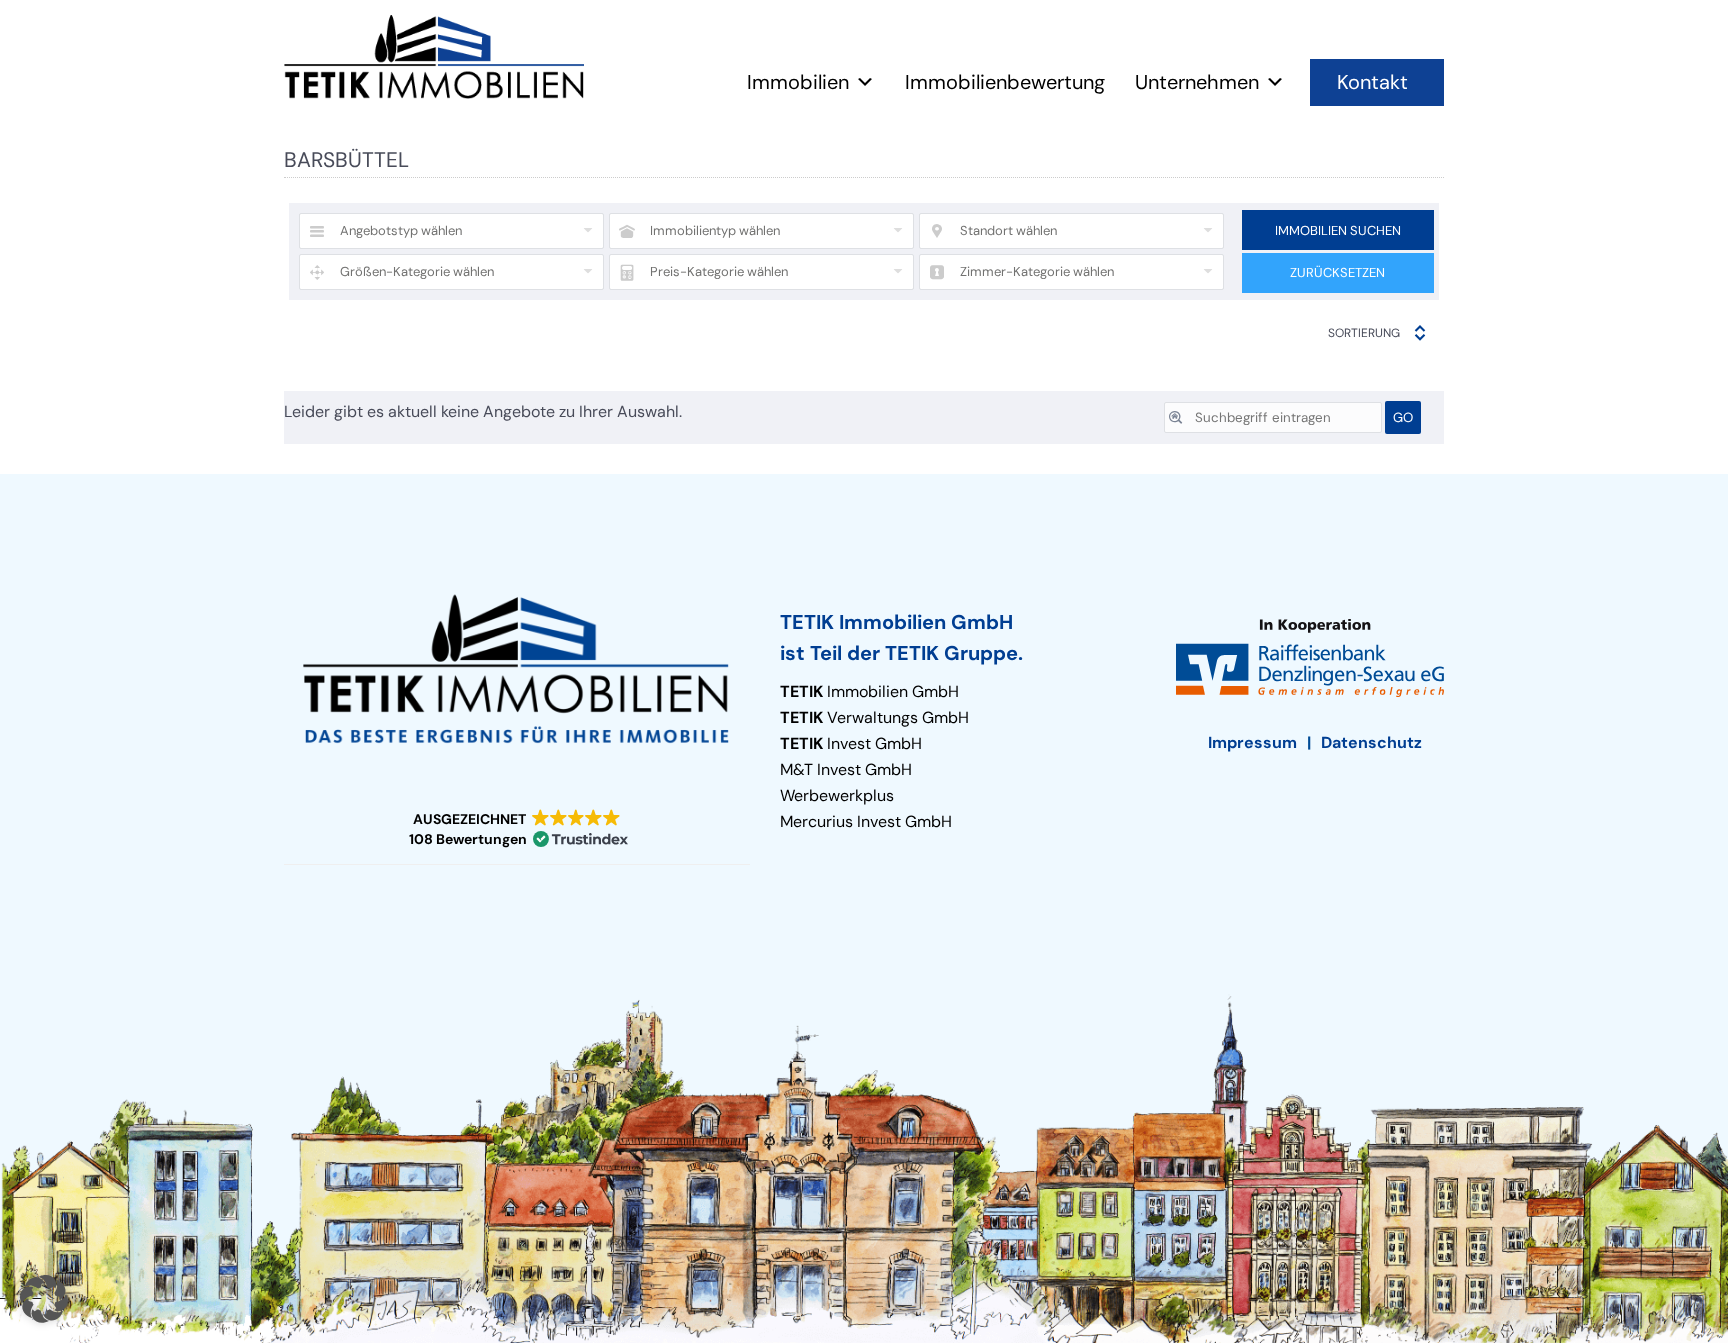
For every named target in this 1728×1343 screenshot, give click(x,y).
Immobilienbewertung (1005, 82)
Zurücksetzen (1337, 272)
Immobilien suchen (1338, 230)
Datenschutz (1371, 742)
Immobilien (798, 82)
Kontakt (1372, 82)
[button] (517, 829)
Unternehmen (1197, 82)
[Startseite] (434, 57)
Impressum (1252, 742)
